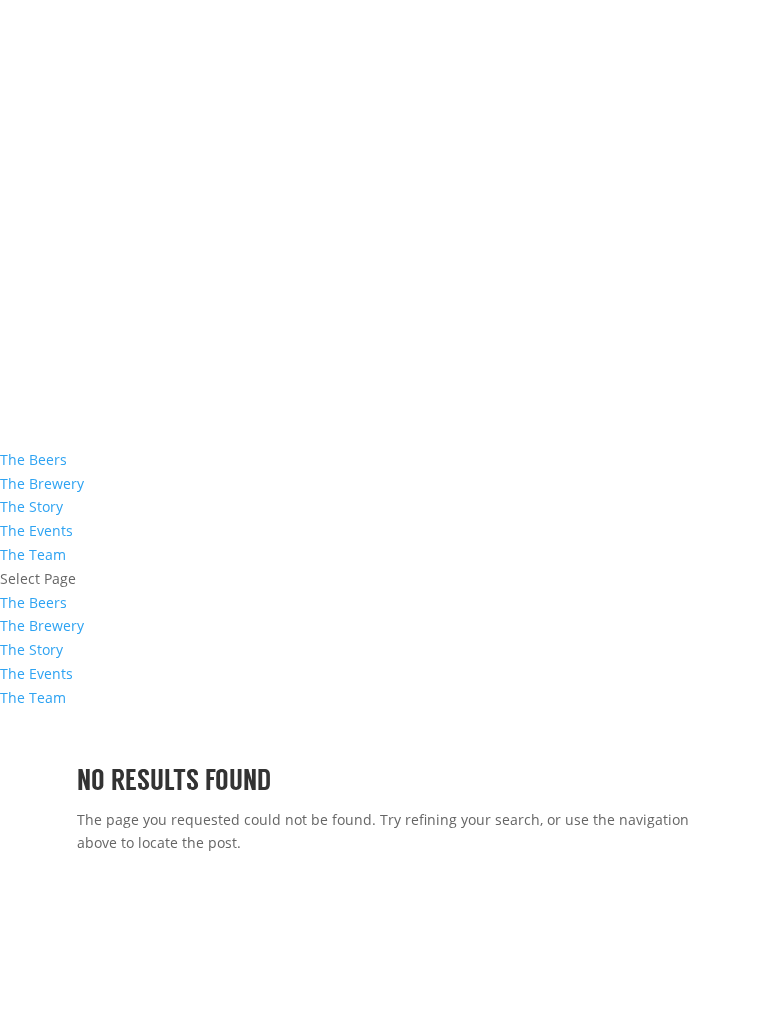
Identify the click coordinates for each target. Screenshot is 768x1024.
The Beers (33, 459)
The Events (36, 530)
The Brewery (42, 483)
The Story (31, 506)
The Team (33, 554)
